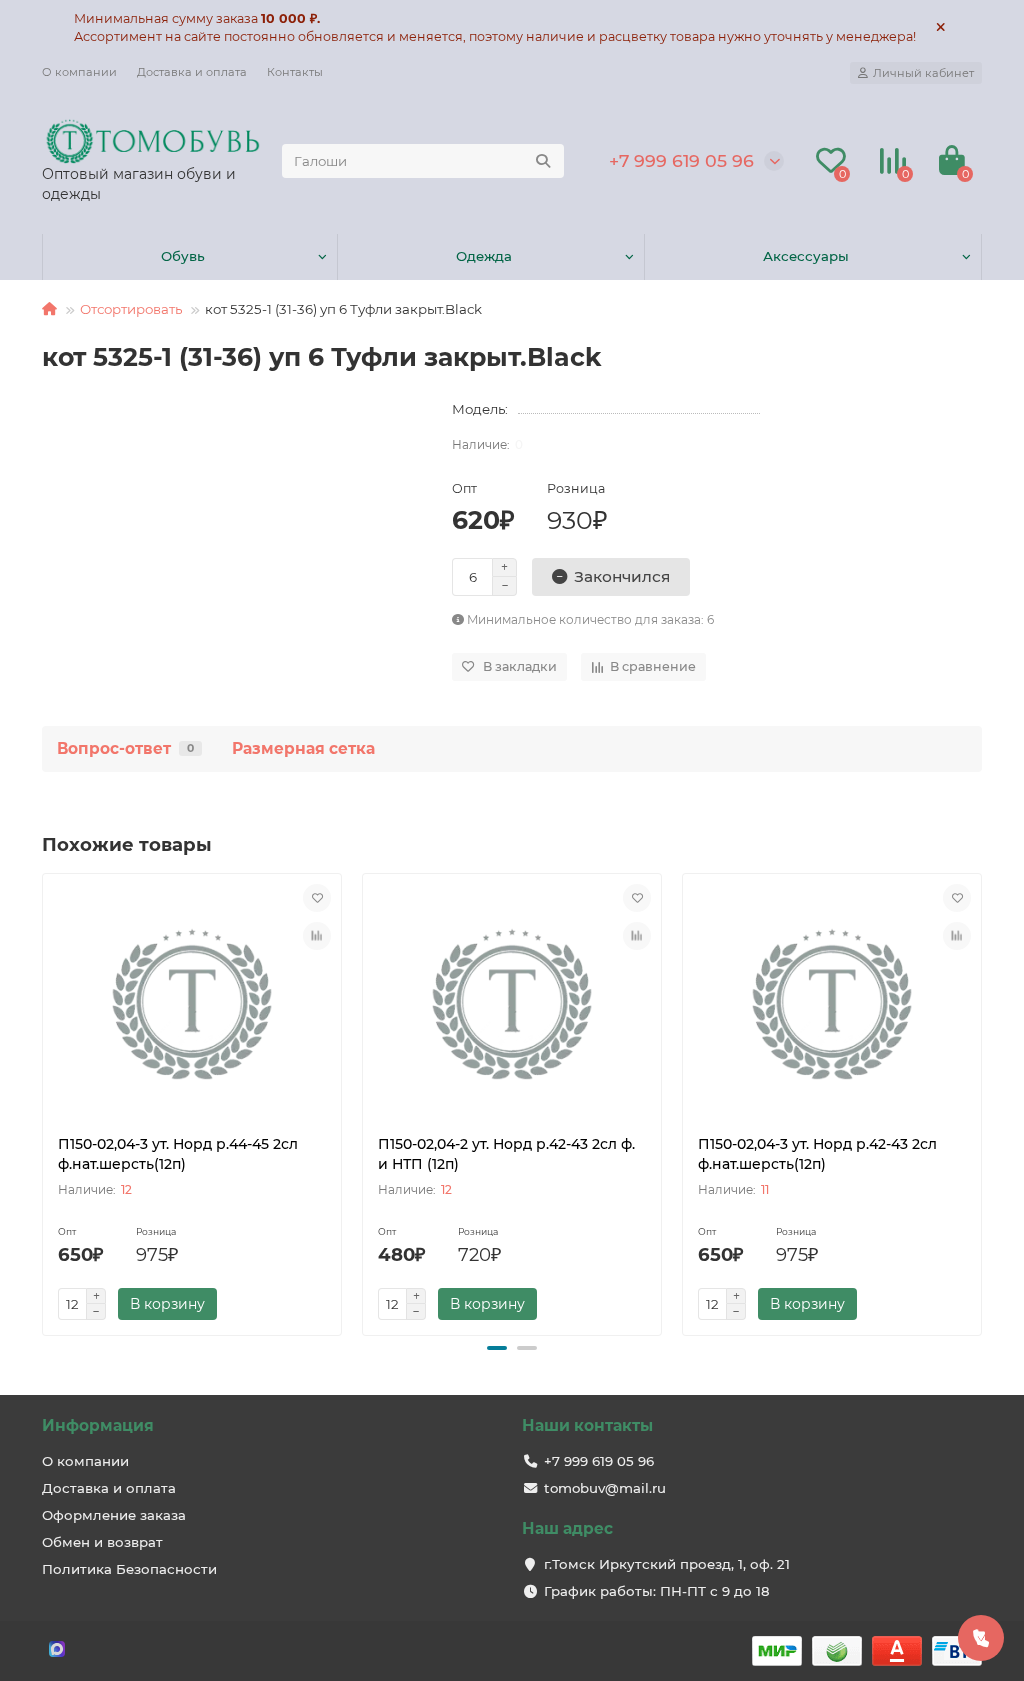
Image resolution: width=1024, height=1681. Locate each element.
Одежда (484, 256)
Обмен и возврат (102, 1542)
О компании (79, 72)
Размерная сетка (303, 748)
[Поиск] (543, 161)
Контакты (295, 72)
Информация (98, 1425)
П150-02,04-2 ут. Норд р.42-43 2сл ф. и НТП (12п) (506, 1154)
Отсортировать (131, 309)
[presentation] (44, 1101)
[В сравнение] (317, 936)
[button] (497, 1348)
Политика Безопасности (129, 1569)
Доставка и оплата (192, 72)
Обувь (183, 256)
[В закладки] (317, 898)
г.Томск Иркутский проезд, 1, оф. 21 (667, 1564)
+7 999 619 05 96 (681, 160)
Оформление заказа (114, 1515)
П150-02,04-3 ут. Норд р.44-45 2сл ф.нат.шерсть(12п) (178, 1154)
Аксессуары (806, 256)
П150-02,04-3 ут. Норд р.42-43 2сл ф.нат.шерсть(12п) (817, 1154)
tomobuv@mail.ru (605, 1488)
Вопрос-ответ (125, 748)
